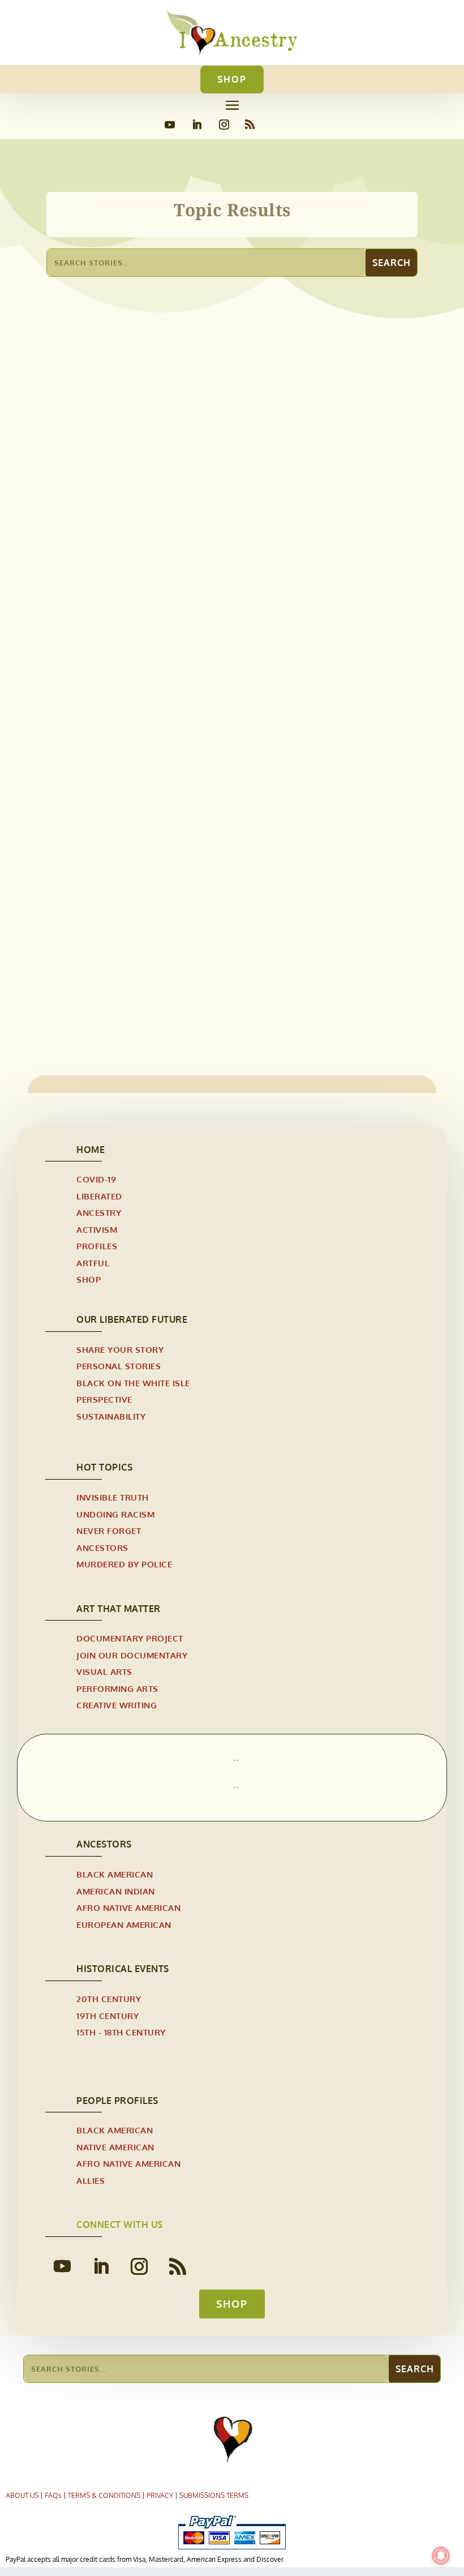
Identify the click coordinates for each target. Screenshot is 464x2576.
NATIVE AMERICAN (115, 2147)
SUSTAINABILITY (111, 1416)
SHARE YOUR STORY (120, 1350)
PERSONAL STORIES (119, 1366)
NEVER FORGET (109, 1531)
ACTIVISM (97, 1230)
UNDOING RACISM (115, 1514)
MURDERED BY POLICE (124, 1564)
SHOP (232, 79)
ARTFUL (93, 1263)
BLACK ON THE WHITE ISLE (133, 1383)
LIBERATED (99, 1196)
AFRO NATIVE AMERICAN (106, 646)
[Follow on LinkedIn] (197, 125)
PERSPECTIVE (104, 1400)
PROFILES (97, 1246)
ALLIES (91, 2181)
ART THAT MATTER (119, 1609)
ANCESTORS (102, 1548)
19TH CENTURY (108, 2016)
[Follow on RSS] (250, 125)
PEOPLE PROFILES (117, 2101)
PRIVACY (160, 2495)
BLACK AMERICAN (115, 1874)
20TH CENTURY (109, 1999)
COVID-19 (96, 1179)
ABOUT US (22, 2495)
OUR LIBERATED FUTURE (132, 1319)
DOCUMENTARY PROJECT (130, 1638)
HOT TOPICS (104, 1467)
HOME (91, 1150)
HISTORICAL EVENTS (123, 1969)
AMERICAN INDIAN (116, 1891)
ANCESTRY (99, 1213)
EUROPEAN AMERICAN (124, 1925)
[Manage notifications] (441, 2556)
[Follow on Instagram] (224, 125)
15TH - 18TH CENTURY (121, 2032)
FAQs (53, 2495)
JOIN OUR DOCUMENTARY (132, 1655)
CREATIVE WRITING (117, 1705)
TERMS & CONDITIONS (104, 2495)
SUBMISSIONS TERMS (214, 2495)
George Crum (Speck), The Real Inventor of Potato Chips (199, 945)
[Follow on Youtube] (170, 125)
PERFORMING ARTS (117, 1689)
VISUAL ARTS (104, 1672)
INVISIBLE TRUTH (113, 1497)
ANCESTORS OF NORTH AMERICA (224, 646)
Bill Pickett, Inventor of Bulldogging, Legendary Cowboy (201, 628)
